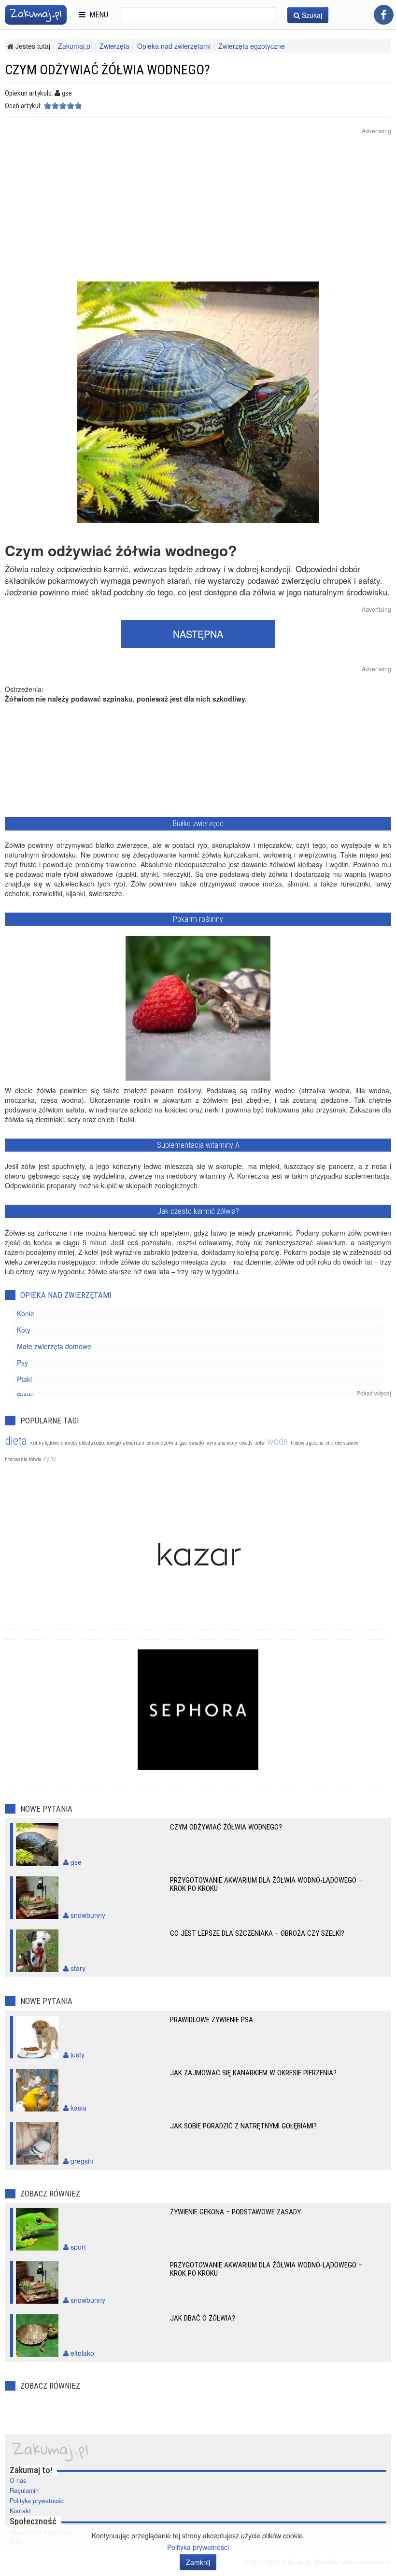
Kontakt (20, 2511)
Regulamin (24, 2491)
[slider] (63, 106)
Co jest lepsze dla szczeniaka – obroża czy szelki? (257, 1933)
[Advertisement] (198, 214)
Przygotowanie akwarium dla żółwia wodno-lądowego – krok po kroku (266, 1884)
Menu (97, 15)
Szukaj (311, 15)
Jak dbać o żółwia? (203, 2318)
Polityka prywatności (37, 2501)
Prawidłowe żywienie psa (212, 2020)
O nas (18, 2480)
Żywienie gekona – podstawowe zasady (235, 2212)
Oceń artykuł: (23, 106)
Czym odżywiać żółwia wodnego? (226, 1827)
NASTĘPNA (198, 634)
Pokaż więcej (374, 1393)
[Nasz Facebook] (384, 15)
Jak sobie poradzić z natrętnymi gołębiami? (243, 2126)
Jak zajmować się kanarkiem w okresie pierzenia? (253, 2073)
